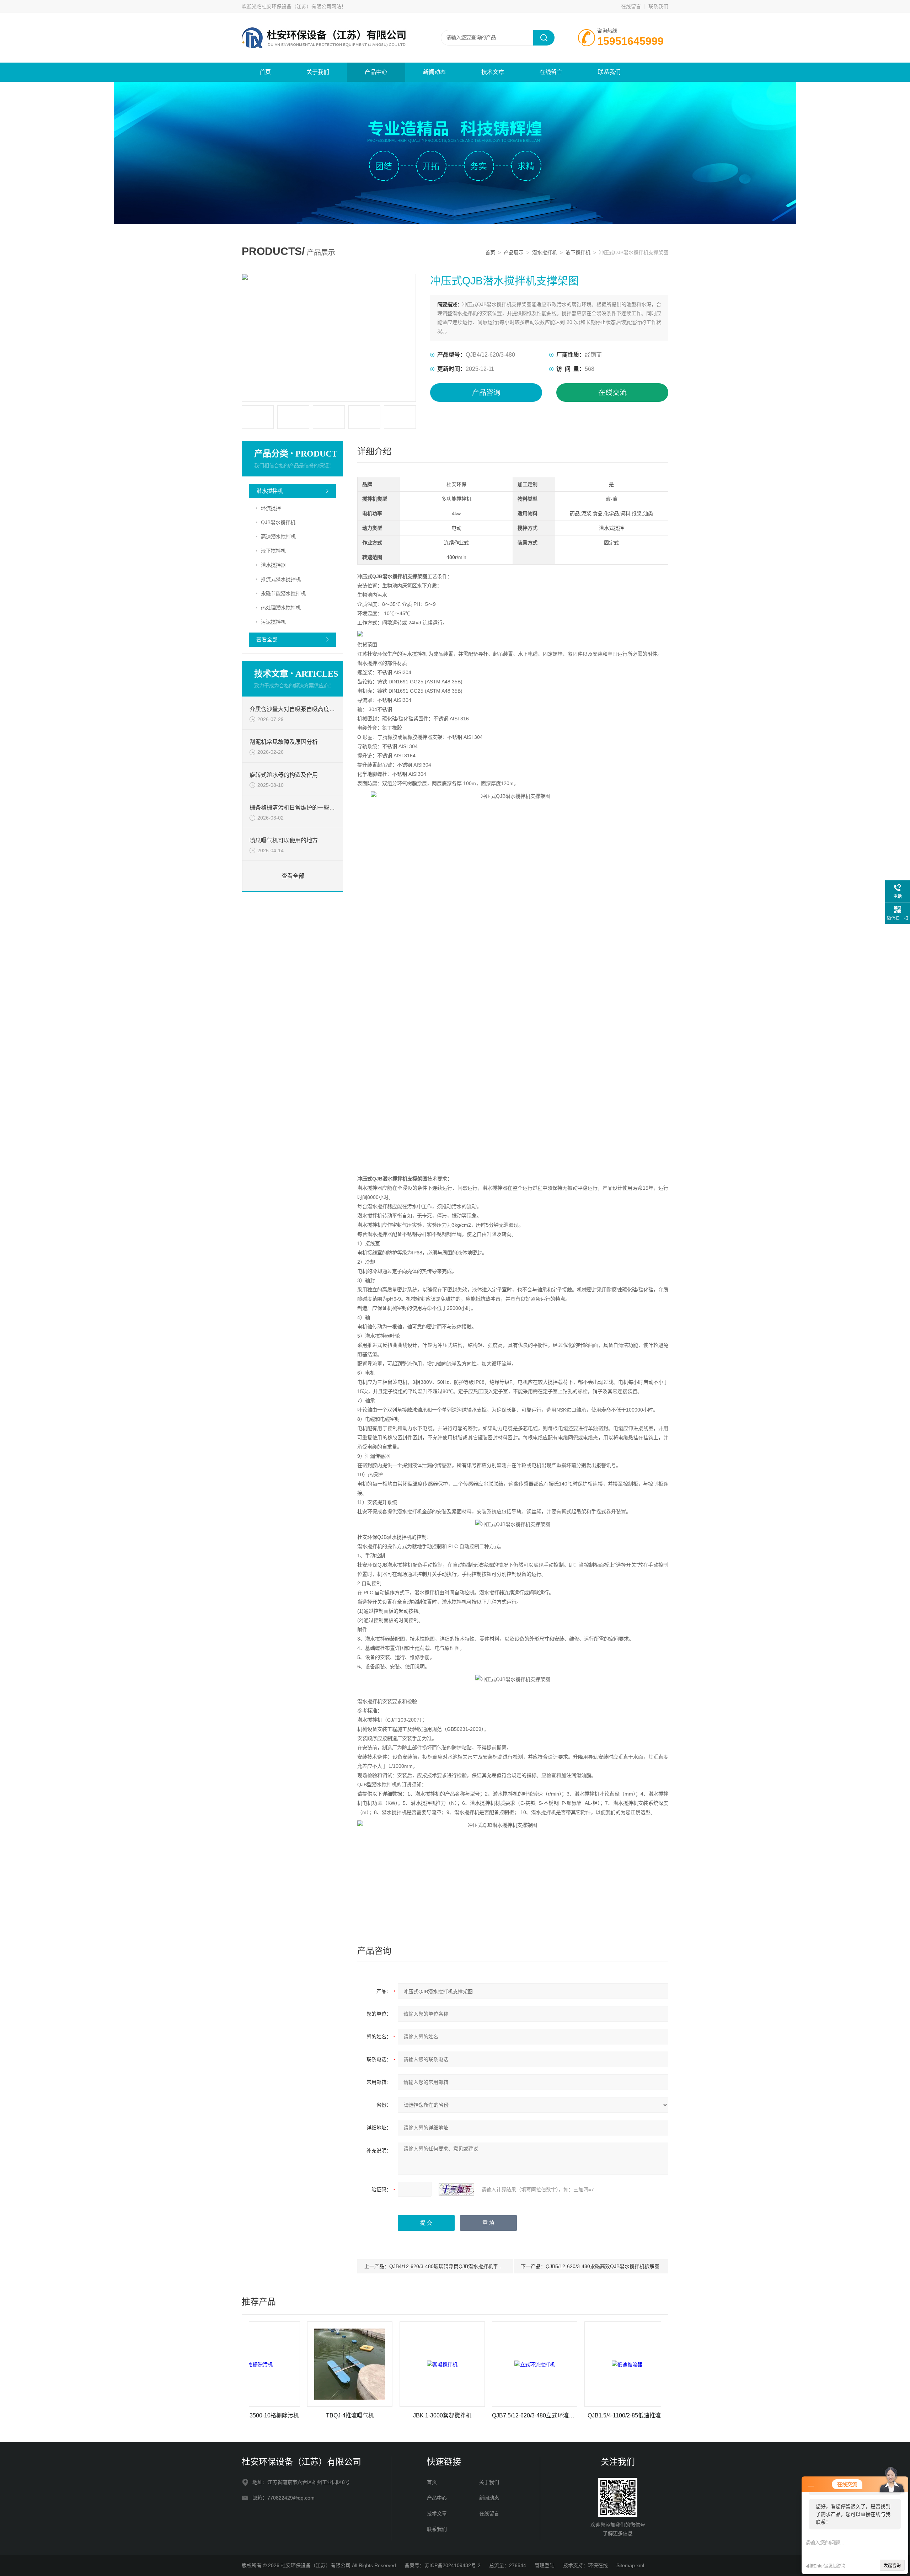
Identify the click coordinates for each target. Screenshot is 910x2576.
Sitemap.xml (630, 2565)
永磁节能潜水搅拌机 (283, 593)
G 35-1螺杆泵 (634, 2415)
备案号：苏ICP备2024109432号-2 (443, 2565)
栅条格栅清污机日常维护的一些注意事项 (293, 808)
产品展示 (514, 252)
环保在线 (598, 2565)
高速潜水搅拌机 (278, 537)
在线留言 (631, 6)
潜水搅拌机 (545, 252)
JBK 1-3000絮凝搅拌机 (357, 2415)
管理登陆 (545, 2565)
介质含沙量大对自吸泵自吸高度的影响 (293, 709)
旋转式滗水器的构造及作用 (284, 775)
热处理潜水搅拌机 (281, 608)
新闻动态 (434, 72)
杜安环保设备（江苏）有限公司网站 (301, 6)
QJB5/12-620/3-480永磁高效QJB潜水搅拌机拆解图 (603, 2266)
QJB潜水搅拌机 (278, 522)
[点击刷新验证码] (456, 2190)
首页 (265, 72)
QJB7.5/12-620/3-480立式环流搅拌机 (449, 2415)
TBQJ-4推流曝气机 (265, 2415)
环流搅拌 (271, 508)
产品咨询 (486, 393)
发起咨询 (892, 2566)
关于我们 (318, 72)
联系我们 (658, 6)
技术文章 (493, 72)
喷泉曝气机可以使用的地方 (284, 840)
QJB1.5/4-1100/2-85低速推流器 (542, 2415)
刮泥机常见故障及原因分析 (284, 742)
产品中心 (376, 72)
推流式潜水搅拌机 (281, 579)
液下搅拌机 (578, 252)
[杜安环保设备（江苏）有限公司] (327, 20)
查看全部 (267, 639)
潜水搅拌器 (273, 565)
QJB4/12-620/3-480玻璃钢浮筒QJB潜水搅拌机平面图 (449, 2266)
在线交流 (612, 393)
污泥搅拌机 (273, 622)
